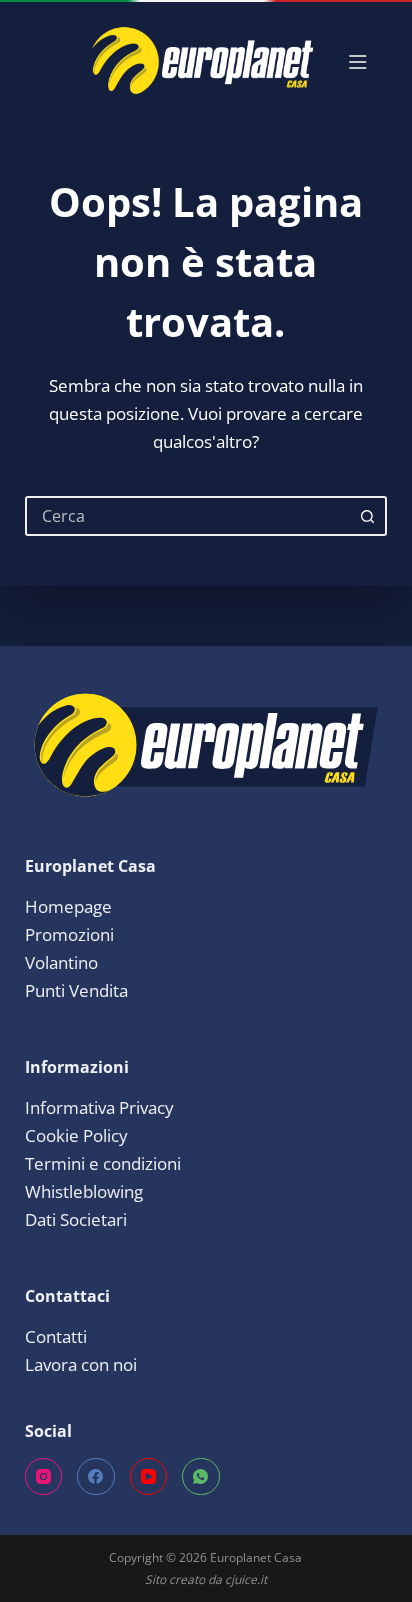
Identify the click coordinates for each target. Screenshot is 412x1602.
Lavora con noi (81, 1364)
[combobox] (188, 516)
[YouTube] (149, 1477)
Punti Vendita (76, 990)
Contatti (56, 1336)
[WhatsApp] (201, 1477)
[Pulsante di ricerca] (367, 516)
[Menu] (358, 62)
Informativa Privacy (99, 1107)
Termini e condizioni (103, 1163)
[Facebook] (96, 1477)
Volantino (61, 962)
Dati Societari (76, 1219)
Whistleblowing (84, 1191)
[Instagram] (44, 1477)
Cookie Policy (76, 1135)
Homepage (68, 906)
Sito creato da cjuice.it (206, 1579)
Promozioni (69, 934)
